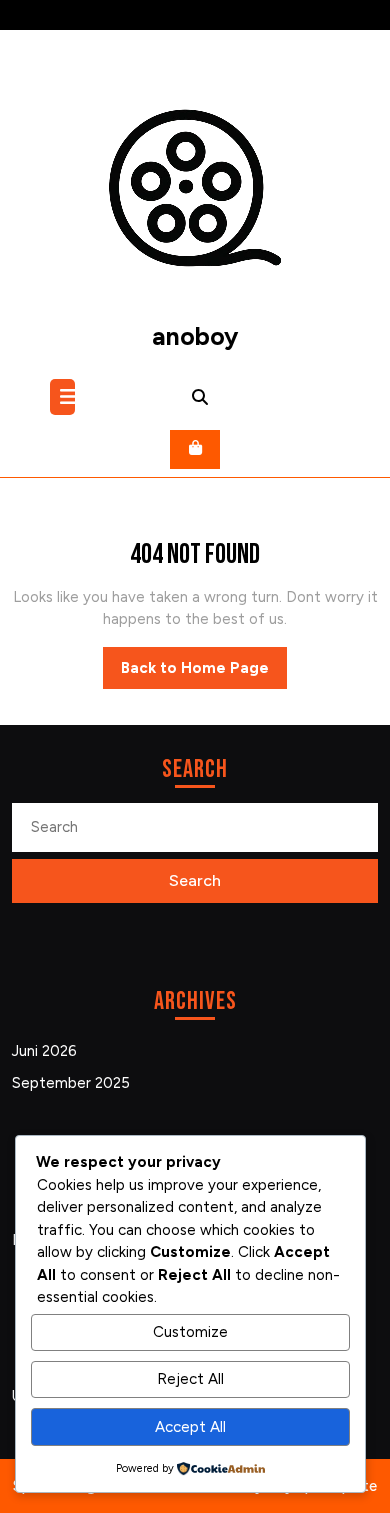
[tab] (65, 397)
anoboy (195, 336)
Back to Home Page (204, 674)
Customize (190, 1332)
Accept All (190, 1427)
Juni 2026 (44, 1051)
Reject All (190, 1379)
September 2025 (71, 1083)
